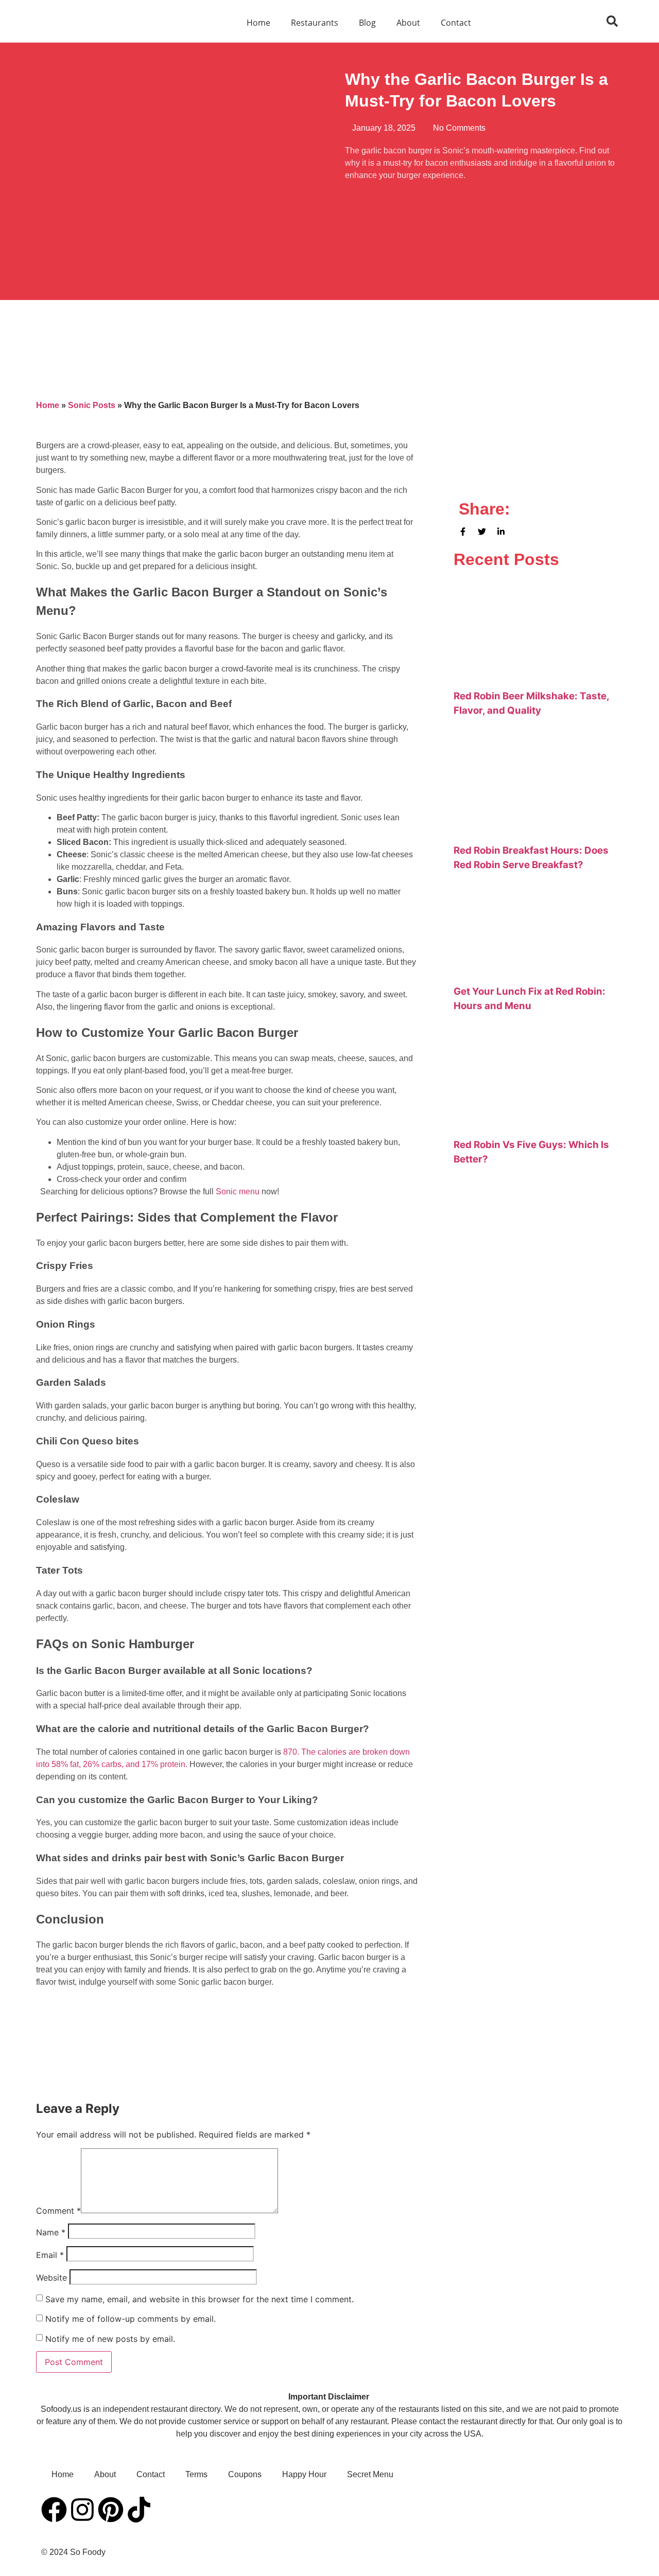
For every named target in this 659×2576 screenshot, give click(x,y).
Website (51, 2278)
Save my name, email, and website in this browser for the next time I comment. (200, 2299)
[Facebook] (54, 2510)
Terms (196, 2474)
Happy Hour (304, 2474)
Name (51, 2232)
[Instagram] (82, 2510)
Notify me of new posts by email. (110, 2339)
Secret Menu (370, 2474)
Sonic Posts (92, 405)
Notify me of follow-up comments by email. (131, 2319)
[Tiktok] (139, 2510)
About (408, 23)
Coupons (245, 2474)
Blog (367, 23)
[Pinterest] (111, 2510)
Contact (456, 23)
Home (258, 23)
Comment (58, 2211)
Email (50, 2255)
